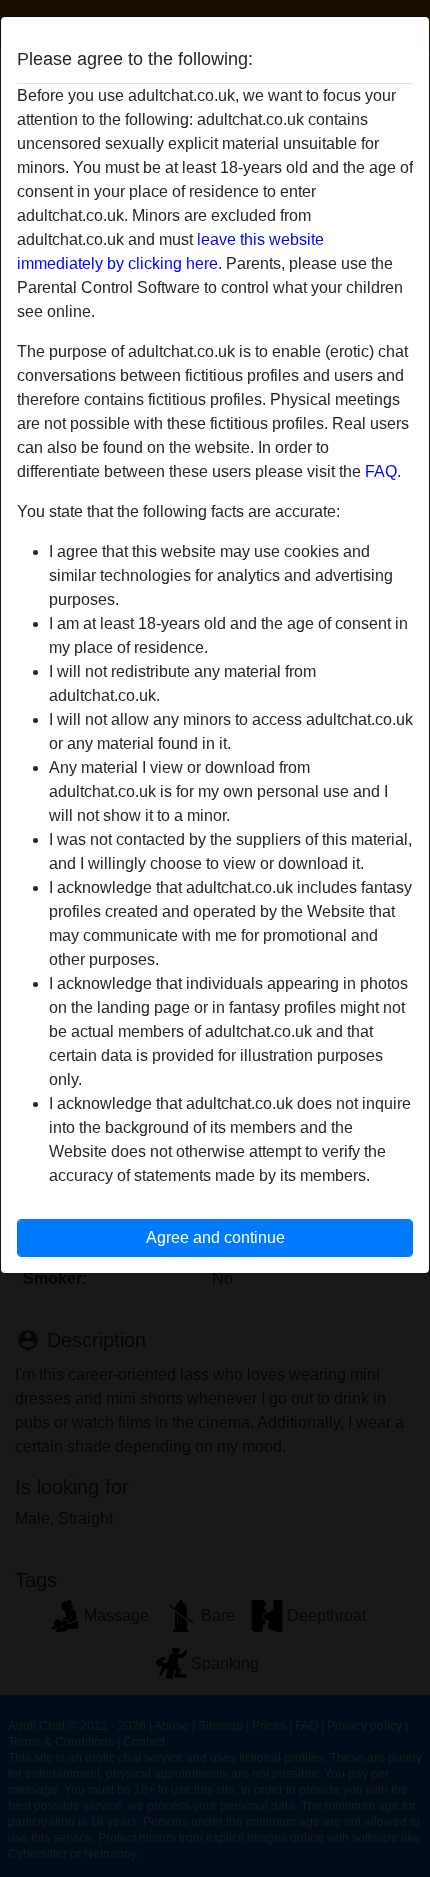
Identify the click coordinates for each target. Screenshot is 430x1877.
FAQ (381, 471)
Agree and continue (215, 1237)
